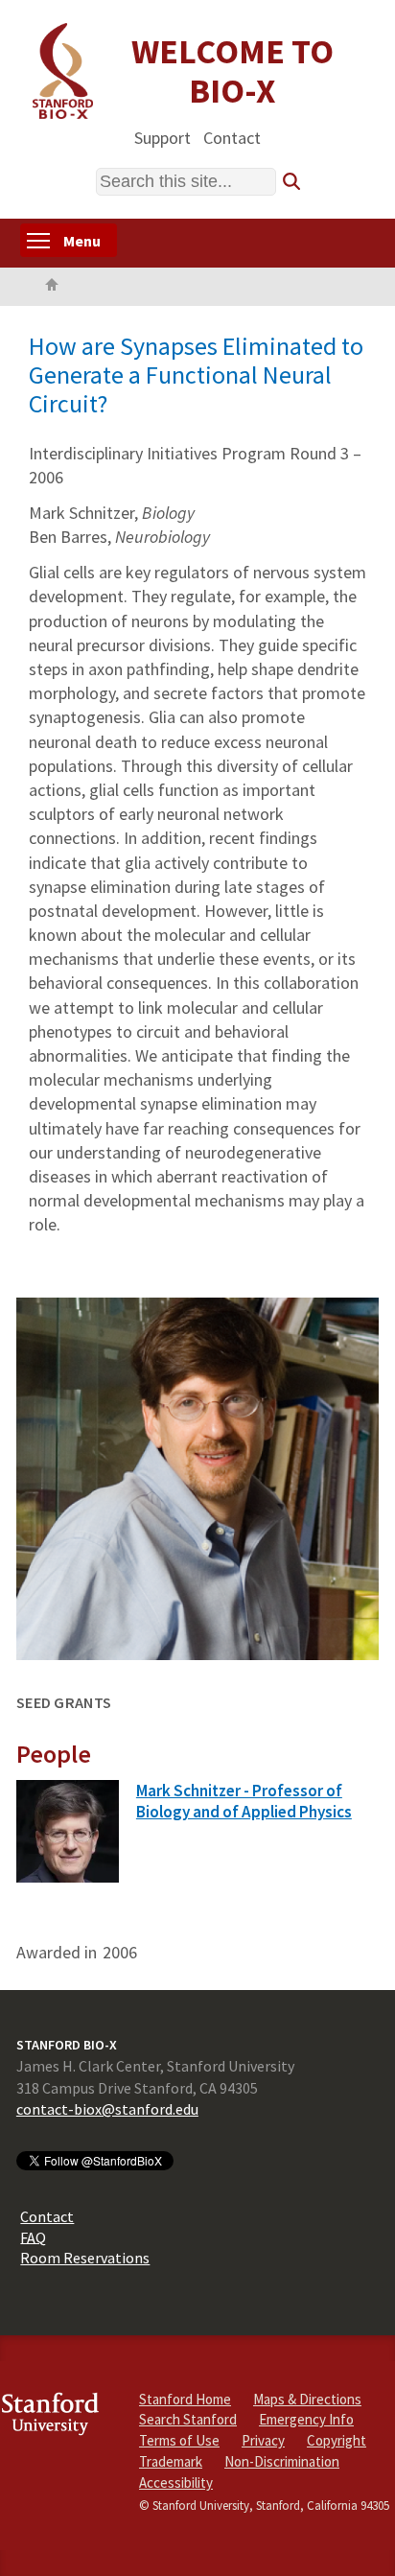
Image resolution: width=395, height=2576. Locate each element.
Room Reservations (85, 2258)
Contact (232, 137)
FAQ (33, 2236)
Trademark (171, 2461)
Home (52, 287)
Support (163, 137)
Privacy (263, 2440)
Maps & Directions (307, 2399)
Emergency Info (306, 2419)
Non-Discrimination (282, 2461)
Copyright (337, 2440)
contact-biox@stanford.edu (107, 2109)
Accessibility (176, 2482)
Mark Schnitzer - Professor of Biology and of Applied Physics (244, 1802)
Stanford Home (185, 2399)
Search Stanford (188, 2419)
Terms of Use (179, 2440)
